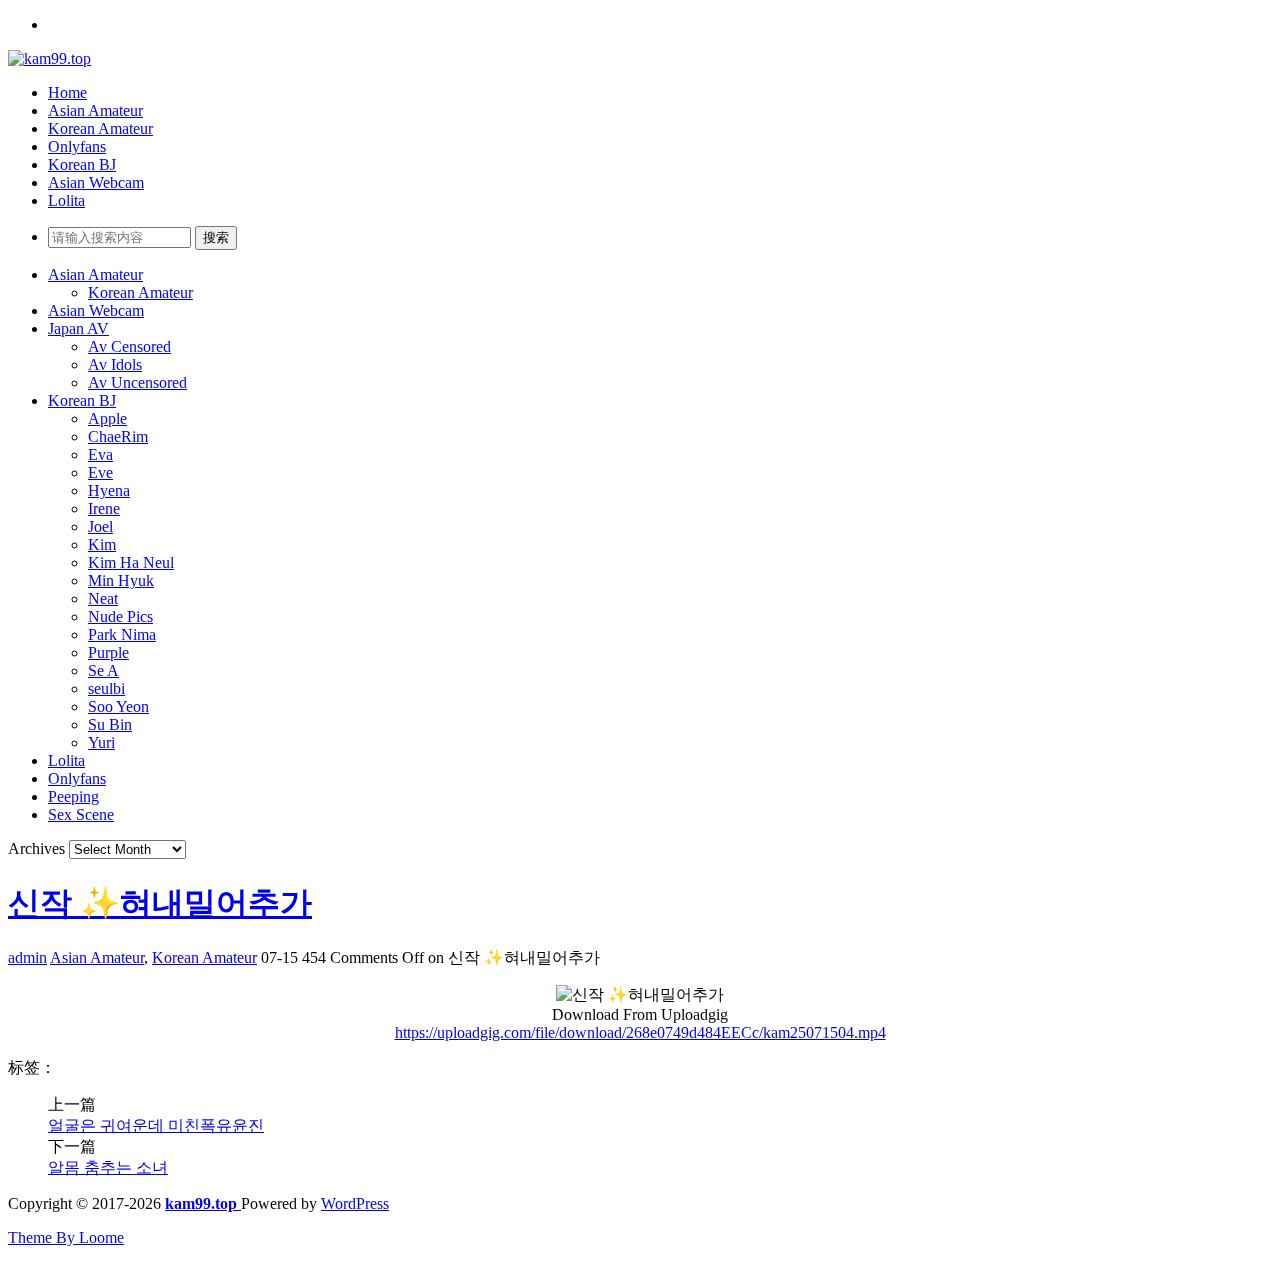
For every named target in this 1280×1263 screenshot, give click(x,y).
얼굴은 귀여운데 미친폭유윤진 (156, 1125)
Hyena (109, 490)
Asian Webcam (96, 182)
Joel (100, 526)
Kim (102, 544)
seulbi (106, 688)
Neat (103, 598)
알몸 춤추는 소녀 (108, 1167)
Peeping (73, 796)
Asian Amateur (95, 110)
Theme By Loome (66, 1237)
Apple (107, 418)
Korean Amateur (100, 128)
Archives (36, 848)
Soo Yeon (118, 706)
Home (67, 92)
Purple (108, 652)
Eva (100, 454)
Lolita (66, 200)
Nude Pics (120, 616)
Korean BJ (82, 164)
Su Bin (110, 724)
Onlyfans (77, 146)
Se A (103, 670)
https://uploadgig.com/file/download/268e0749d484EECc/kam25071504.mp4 (640, 1032)
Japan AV (78, 328)
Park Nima (122, 634)
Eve (100, 472)
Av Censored (129, 346)
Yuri (101, 742)
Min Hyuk (121, 580)
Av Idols (115, 364)
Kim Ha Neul (131, 562)
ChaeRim (118, 436)
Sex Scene (81, 814)
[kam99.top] (49, 58)
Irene (104, 508)
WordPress (355, 1203)
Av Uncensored (137, 382)
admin (27, 957)
